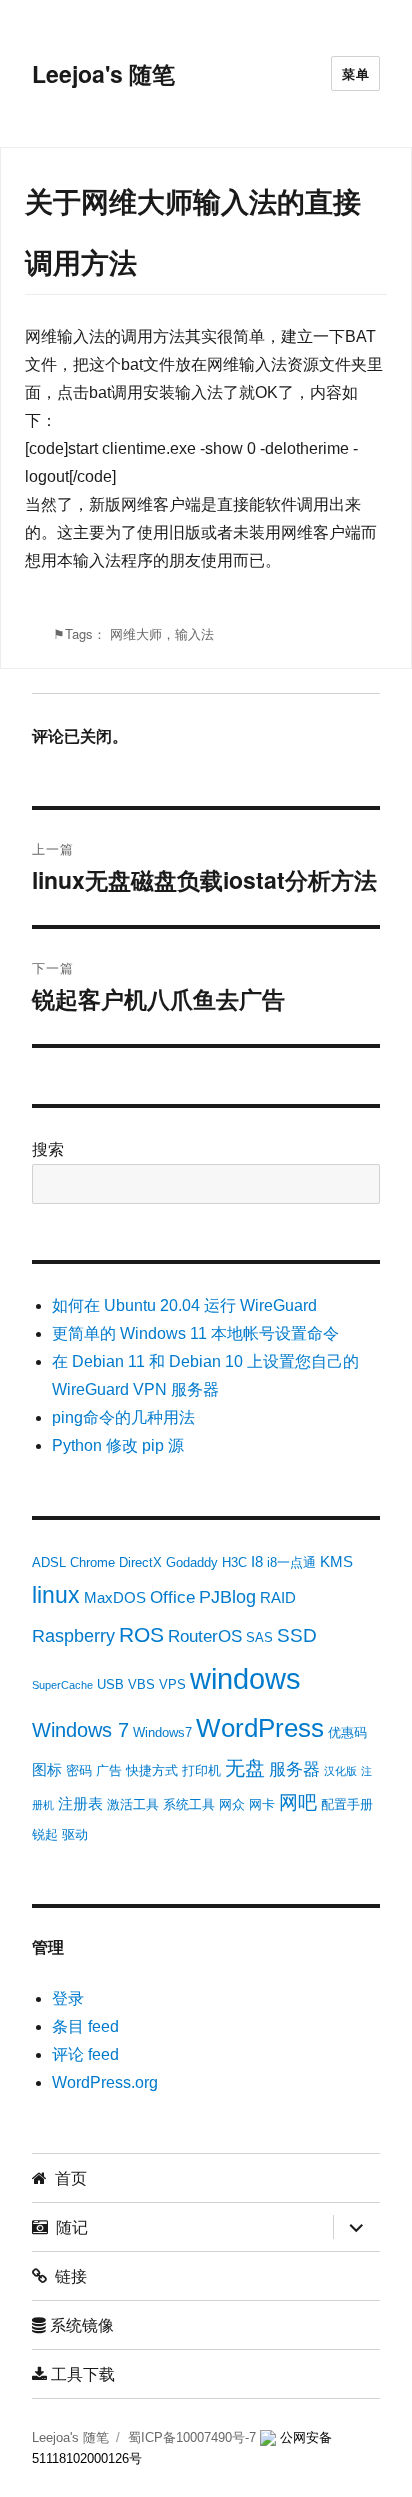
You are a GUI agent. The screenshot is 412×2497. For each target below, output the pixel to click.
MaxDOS (115, 1597)
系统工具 (189, 1804)
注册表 (80, 1803)
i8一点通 (291, 1562)
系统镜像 (80, 2324)
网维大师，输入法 (162, 633)
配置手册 (347, 1804)
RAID (278, 1597)
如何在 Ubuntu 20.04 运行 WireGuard (184, 1305)
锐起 (45, 1834)
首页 (67, 2177)
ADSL (49, 1562)
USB (110, 1684)
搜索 (48, 1149)
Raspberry (73, 1636)
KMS (336, 1561)
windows (245, 1678)
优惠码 (347, 1732)
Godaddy (192, 1562)
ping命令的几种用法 (123, 1417)
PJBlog (227, 1597)
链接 (67, 2275)
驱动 (75, 1834)
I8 (257, 1561)
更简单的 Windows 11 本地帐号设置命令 (195, 1333)
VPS (172, 1684)
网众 (232, 1804)
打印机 (201, 1770)
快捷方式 (152, 1770)
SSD (297, 1635)
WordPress (260, 1728)
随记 (68, 2226)
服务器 (294, 1769)
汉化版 (340, 1771)
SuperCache (62, 1685)
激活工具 (133, 1804)
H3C (234, 1562)
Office (172, 1597)
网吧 (298, 1802)
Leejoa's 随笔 (103, 73)
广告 (109, 1770)
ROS (141, 1634)
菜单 (355, 73)
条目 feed (85, 2026)
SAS (259, 1637)
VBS (141, 1684)
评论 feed (85, 2054)
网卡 (262, 1804)
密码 (79, 1770)
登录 (68, 1998)
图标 (47, 1769)
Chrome (92, 1562)
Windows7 (162, 1732)
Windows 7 (80, 1730)
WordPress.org (105, 2082)
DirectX (140, 1562)
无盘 (245, 1768)
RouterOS (205, 1636)
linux (56, 1595)
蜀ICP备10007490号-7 (194, 2437)
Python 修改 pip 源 (118, 1445)
